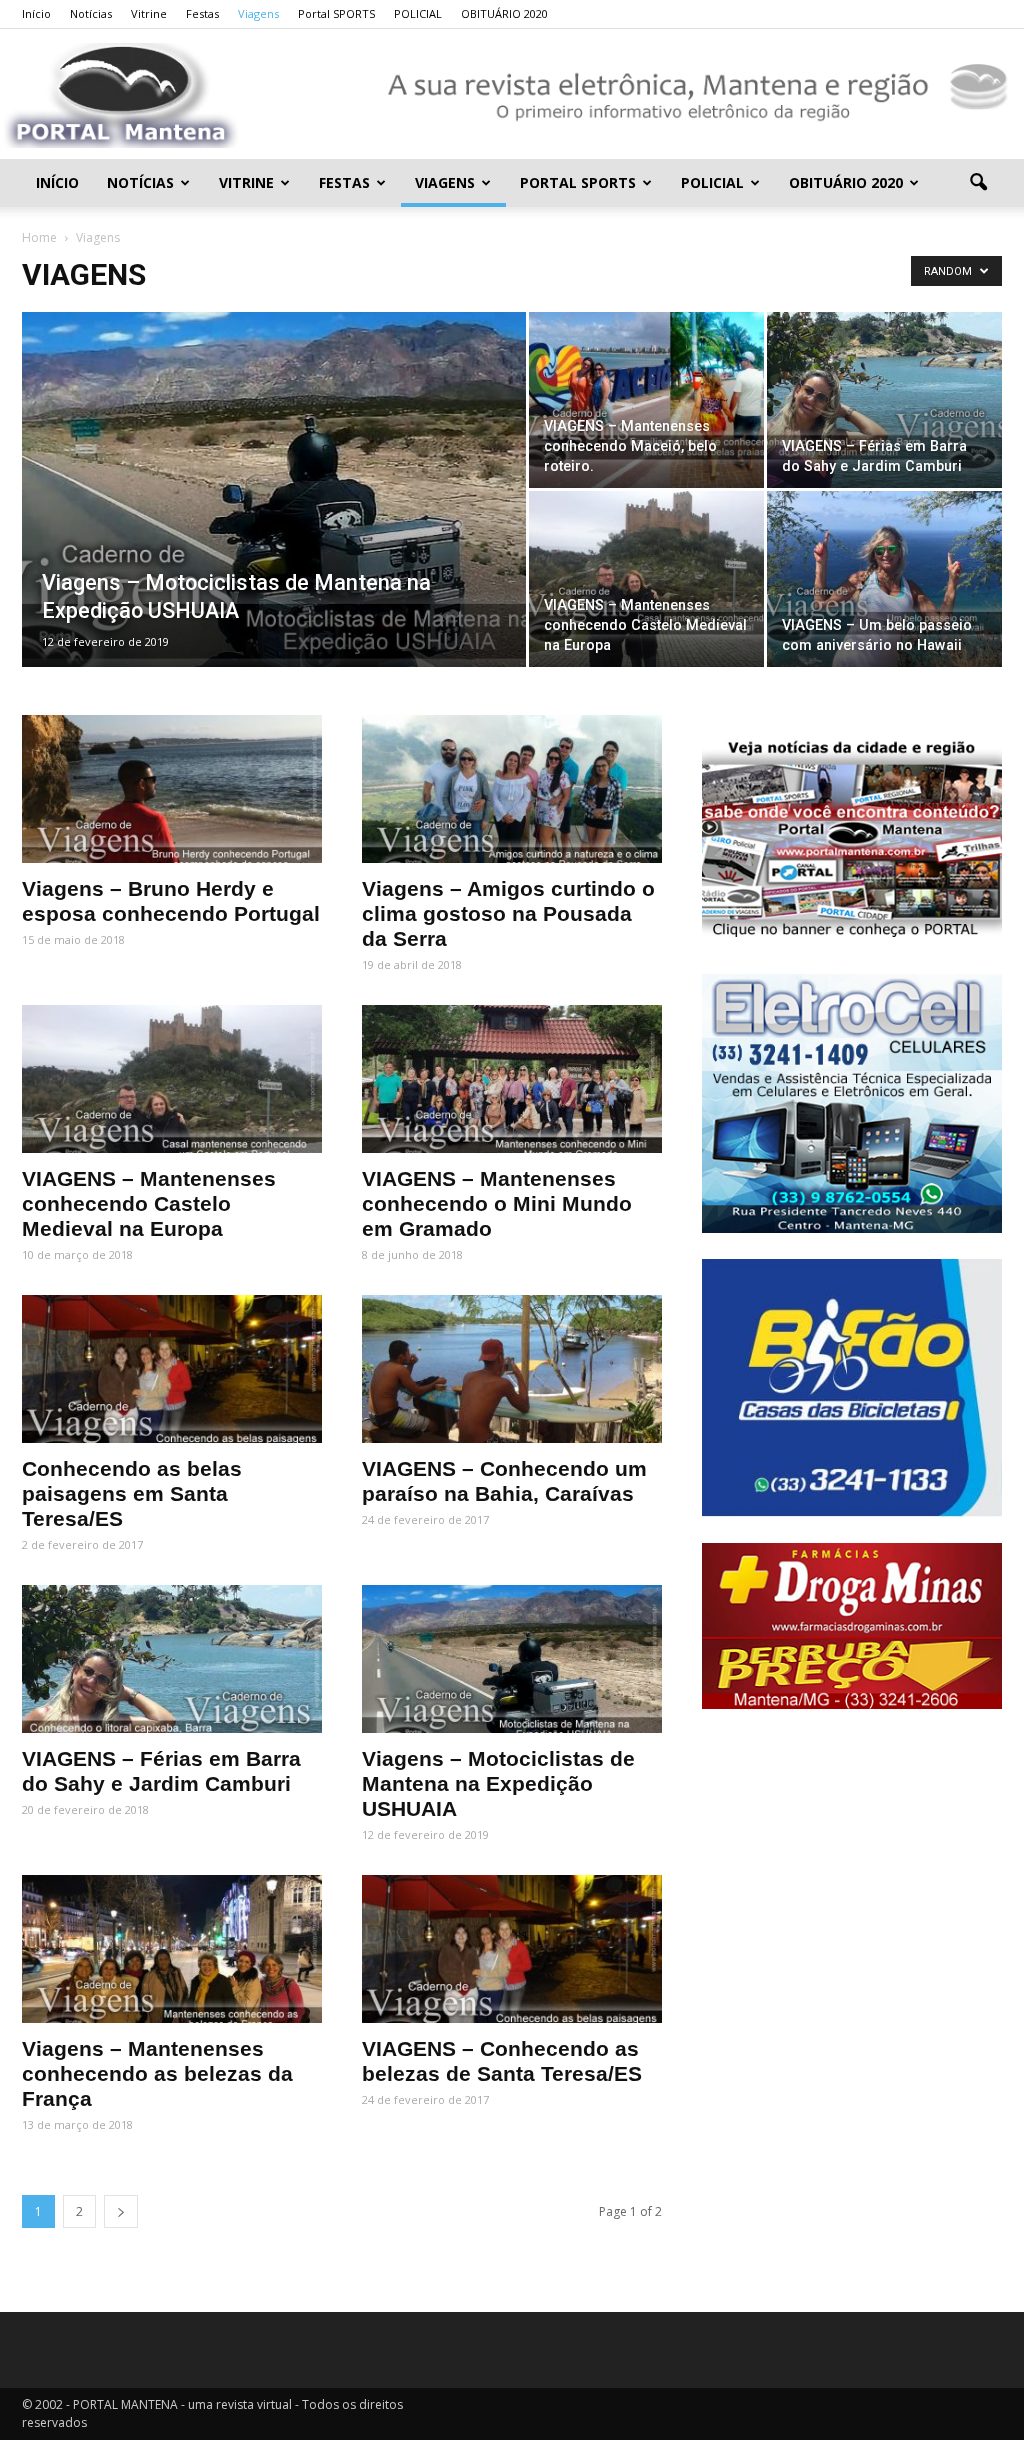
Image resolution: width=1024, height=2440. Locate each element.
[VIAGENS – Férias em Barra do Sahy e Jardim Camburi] (884, 400)
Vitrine (149, 13)
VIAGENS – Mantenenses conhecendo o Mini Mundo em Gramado (497, 1203)
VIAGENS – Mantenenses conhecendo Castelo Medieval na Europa (149, 1203)
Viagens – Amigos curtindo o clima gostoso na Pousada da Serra (508, 913)
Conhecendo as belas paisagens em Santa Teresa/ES (132, 1493)
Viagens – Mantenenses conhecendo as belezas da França (157, 2073)
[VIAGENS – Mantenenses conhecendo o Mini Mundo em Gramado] (512, 1079)
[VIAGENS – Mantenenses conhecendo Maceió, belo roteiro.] (646, 400)
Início (36, 13)
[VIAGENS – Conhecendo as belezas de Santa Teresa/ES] (512, 1949)
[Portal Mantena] (512, 95)
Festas (202, 13)
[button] (978, 183)
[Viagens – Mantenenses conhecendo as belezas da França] (172, 1949)
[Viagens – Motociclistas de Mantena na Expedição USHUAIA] (274, 524)
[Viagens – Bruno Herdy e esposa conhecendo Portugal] (172, 789)
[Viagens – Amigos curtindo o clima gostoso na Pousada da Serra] (512, 789)
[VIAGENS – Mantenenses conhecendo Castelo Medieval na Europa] (646, 579)
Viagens (258, 13)
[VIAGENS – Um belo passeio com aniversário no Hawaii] (884, 579)
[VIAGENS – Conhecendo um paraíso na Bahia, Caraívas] (512, 1369)
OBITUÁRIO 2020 (504, 13)
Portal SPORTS (336, 13)
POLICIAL (418, 13)
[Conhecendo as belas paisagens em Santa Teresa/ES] (172, 1369)
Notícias (91, 13)
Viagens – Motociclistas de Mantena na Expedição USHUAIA (498, 1783)
